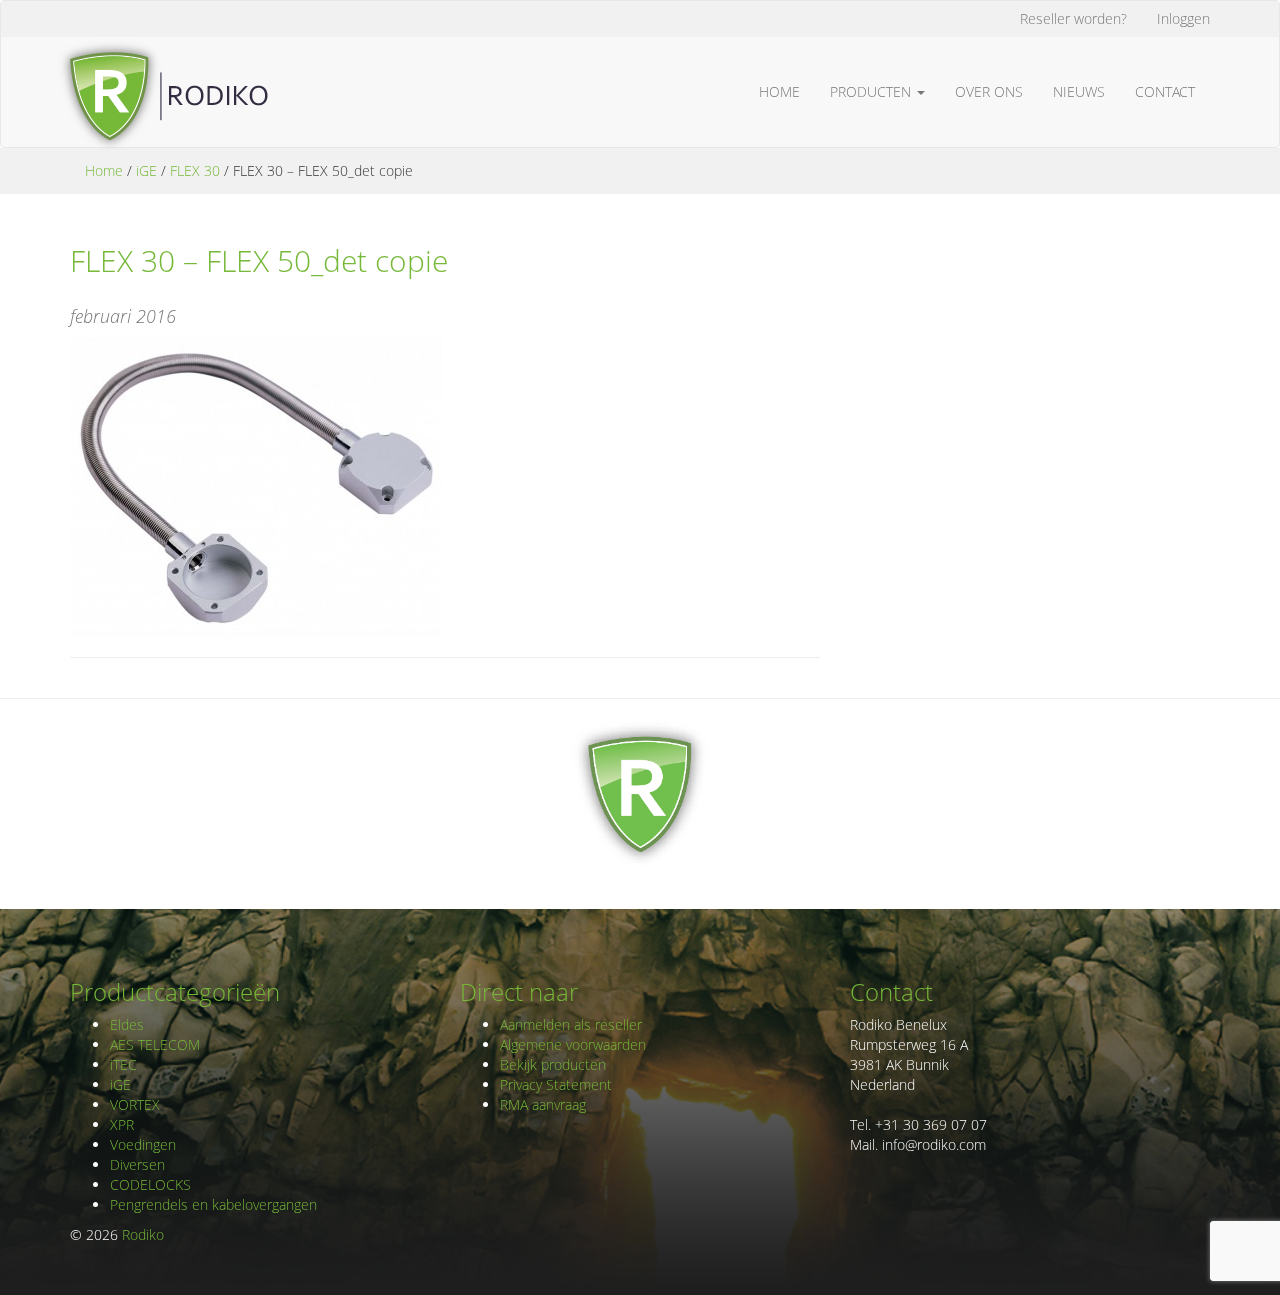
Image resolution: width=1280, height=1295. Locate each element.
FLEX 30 (195, 170)
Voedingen (143, 1144)
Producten (872, 91)
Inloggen (1183, 18)
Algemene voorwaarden (573, 1044)
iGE (146, 170)
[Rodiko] (162, 62)
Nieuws (1079, 91)
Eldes (127, 1024)
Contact (1165, 91)
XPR (122, 1124)
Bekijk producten (553, 1064)
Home (779, 91)
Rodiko (143, 1234)
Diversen (137, 1164)
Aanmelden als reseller (571, 1024)
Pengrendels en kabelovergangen (213, 1204)
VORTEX (135, 1104)
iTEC (123, 1064)
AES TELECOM (155, 1044)
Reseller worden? (1073, 18)
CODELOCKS (150, 1184)
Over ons (989, 91)
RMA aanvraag (543, 1104)
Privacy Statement (556, 1084)
